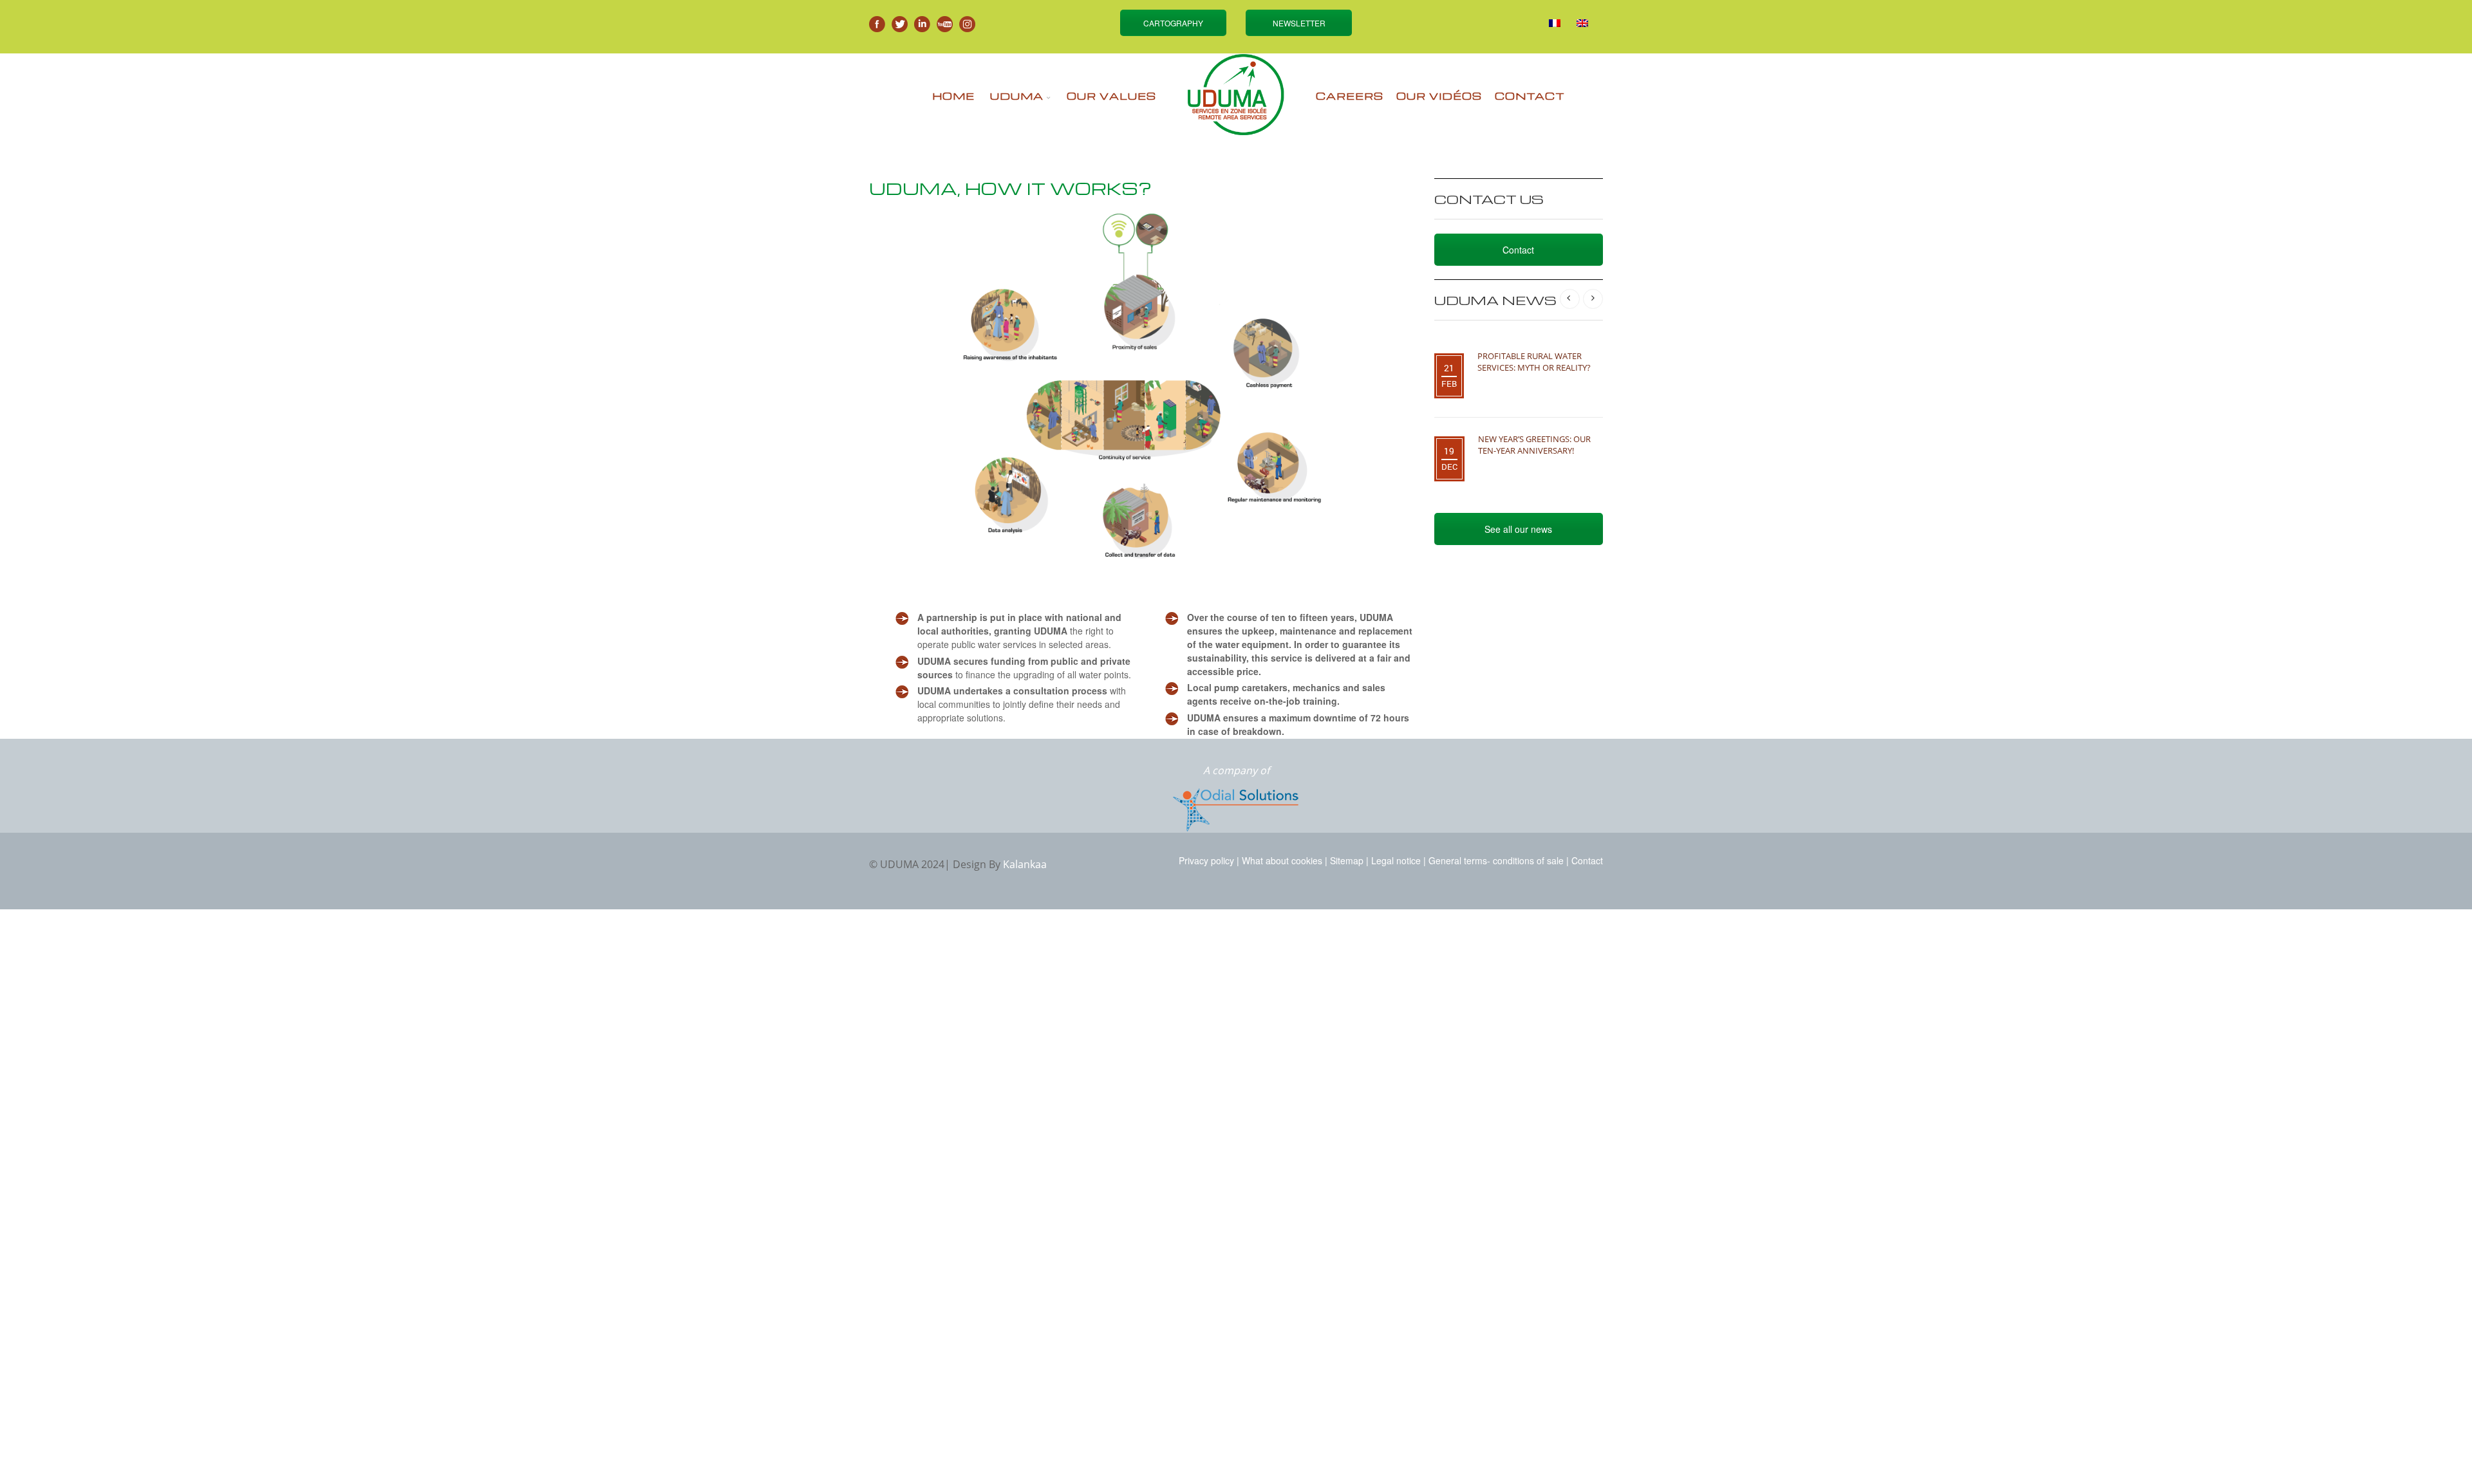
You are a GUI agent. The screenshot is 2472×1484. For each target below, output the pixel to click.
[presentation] (1570, 299)
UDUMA (1017, 96)
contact (1530, 96)
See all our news (1518, 529)
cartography (1173, 23)
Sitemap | (1349, 860)
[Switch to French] (1555, 23)
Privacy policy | (1209, 860)
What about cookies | (1285, 860)
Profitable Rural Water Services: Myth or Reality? (1534, 362)
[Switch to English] (1582, 23)
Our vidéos (1439, 96)
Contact (1518, 250)
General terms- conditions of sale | (1499, 860)
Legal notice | (1399, 860)
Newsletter (1299, 23)
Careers (1350, 96)
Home (953, 96)
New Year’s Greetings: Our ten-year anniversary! (1534, 445)
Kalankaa (1025, 864)
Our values (1111, 96)
